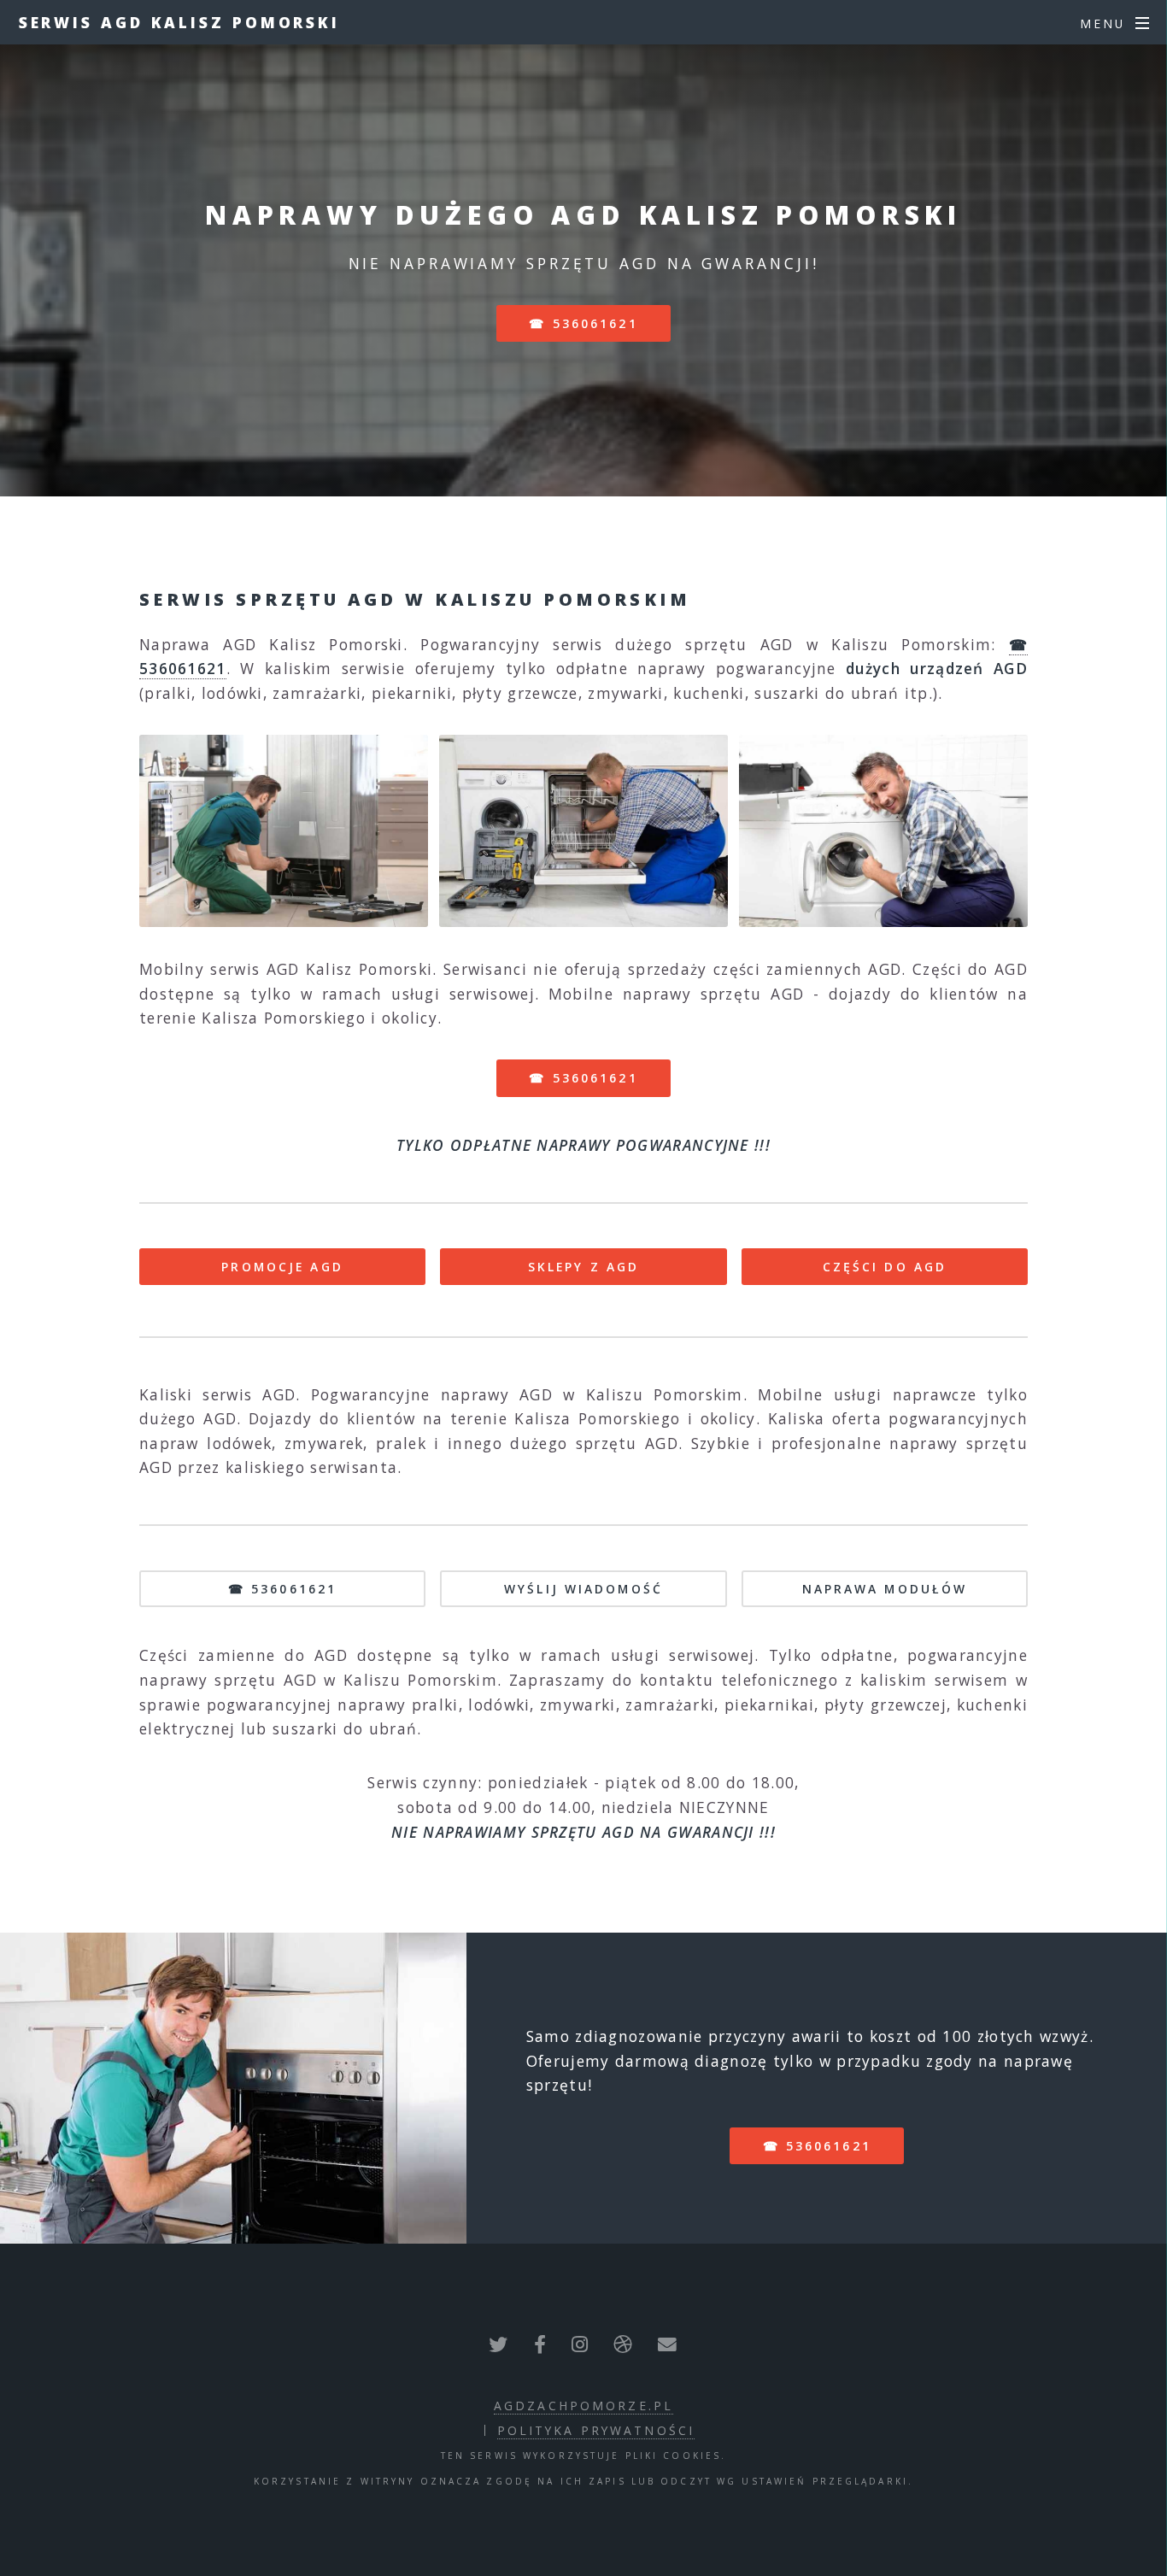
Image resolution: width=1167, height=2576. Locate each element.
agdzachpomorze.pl (583, 2406)
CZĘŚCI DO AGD (885, 1267)
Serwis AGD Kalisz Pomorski (179, 22)
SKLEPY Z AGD (583, 1267)
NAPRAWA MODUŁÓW (885, 1589)
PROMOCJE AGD (282, 1267)
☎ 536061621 (583, 323)
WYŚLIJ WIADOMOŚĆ (583, 1589)
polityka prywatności (596, 2430)
